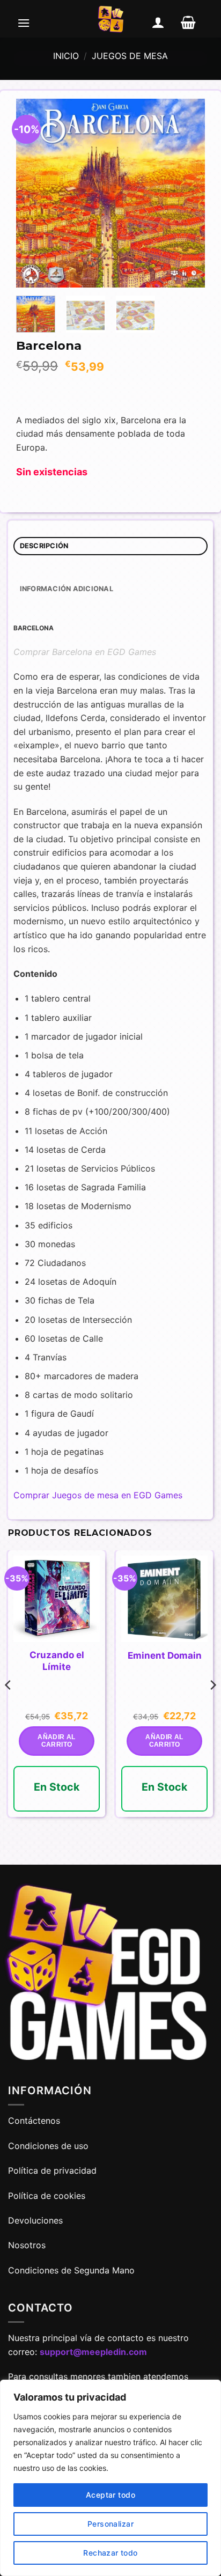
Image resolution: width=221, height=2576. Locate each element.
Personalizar (110, 2524)
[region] (110, 2478)
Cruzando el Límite (57, 1661)
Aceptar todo (110, 2495)
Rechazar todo (110, 2553)
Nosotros (27, 2245)
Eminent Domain (165, 1655)
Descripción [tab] (44, 546)
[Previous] (33, 193)
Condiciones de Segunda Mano (71, 2270)
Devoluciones (35, 2220)
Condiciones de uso (48, 2146)
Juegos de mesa (130, 56)
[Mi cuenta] (158, 23)
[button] (24, 23)
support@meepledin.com (93, 2352)
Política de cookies (47, 2196)
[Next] (188, 193)
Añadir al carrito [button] (56, 1741)
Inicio (66, 56)
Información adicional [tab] (67, 589)
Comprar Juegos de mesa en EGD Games (98, 1495)
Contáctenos (35, 2121)
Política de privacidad (52, 2170)
